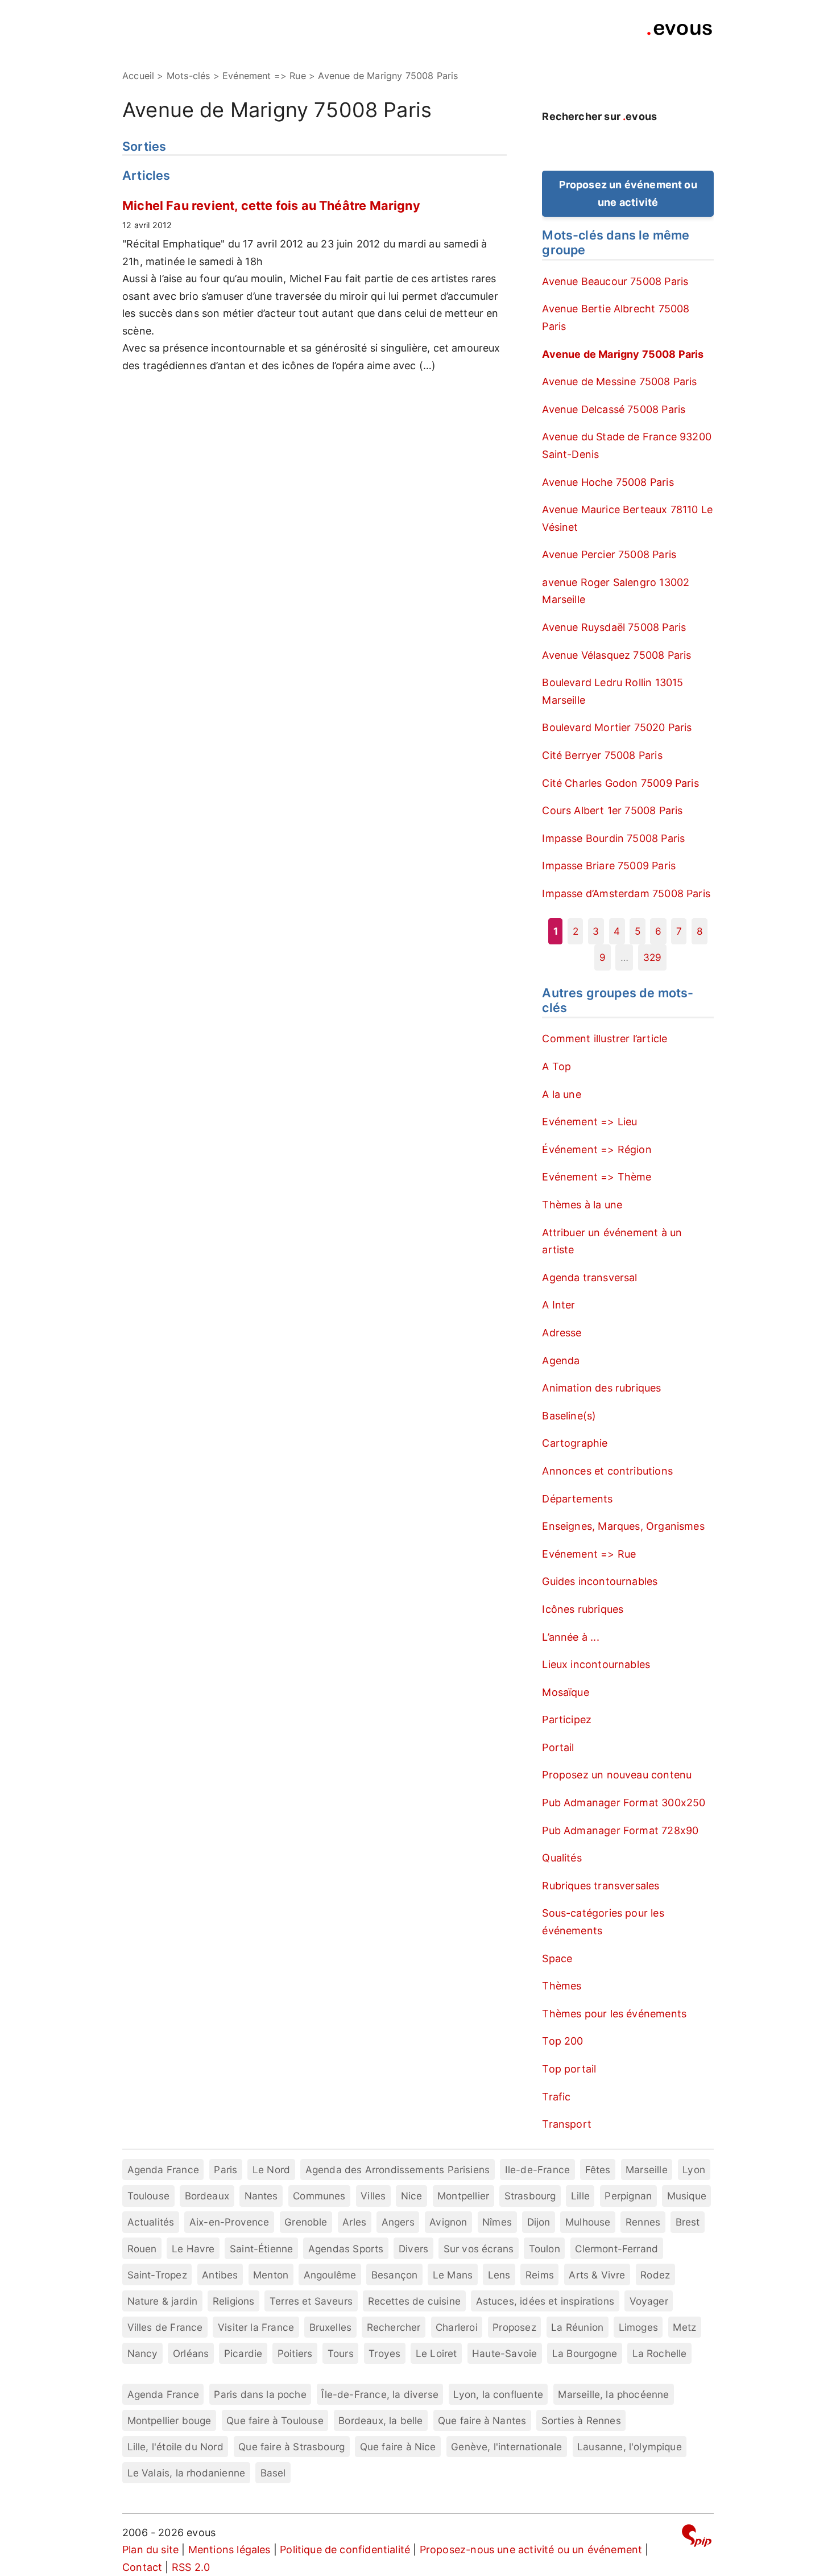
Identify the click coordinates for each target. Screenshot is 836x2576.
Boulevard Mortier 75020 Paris (617, 727)
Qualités (562, 1858)
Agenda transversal (589, 1277)
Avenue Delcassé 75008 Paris (614, 409)
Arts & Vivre (597, 2275)
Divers (413, 2249)
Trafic (556, 2097)
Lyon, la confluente (498, 2394)
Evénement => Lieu (589, 1122)
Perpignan (628, 2196)
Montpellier (463, 2196)
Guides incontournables (600, 1581)
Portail (558, 1747)
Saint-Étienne (261, 2249)
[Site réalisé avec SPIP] (697, 2538)
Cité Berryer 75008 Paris (602, 755)
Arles (354, 2222)
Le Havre (193, 2249)
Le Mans (453, 2275)
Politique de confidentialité (345, 2550)
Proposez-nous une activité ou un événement (531, 2550)
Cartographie (575, 1443)
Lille (580, 2196)
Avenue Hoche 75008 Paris (608, 482)
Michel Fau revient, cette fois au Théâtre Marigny (271, 205)
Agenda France (163, 2170)
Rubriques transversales (601, 1886)
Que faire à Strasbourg (291, 2447)
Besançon (394, 2275)
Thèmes (562, 1986)
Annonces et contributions (607, 1471)
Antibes (220, 2275)
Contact (142, 2567)
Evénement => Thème (597, 1177)
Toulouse (148, 2196)
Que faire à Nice (398, 2447)
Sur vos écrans (479, 2249)
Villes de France (165, 2327)
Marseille (647, 2170)
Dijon (539, 2222)
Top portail (569, 2069)
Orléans (191, 2353)
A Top (556, 1066)
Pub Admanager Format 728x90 (620, 1830)
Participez (567, 1720)
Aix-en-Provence (229, 2222)
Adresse (562, 1333)
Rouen (142, 2249)
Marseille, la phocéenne (613, 2394)
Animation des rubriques (601, 1388)
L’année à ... (570, 1637)
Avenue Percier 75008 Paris (609, 554)
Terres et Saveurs (311, 2301)
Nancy (143, 2353)
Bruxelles (331, 2327)
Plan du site (150, 2550)
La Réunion (577, 2327)
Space (557, 1958)
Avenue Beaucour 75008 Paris (615, 281)
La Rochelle (660, 2353)
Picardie (243, 2353)
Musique (687, 2196)
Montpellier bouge (169, 2420)
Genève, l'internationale (506, 2447)
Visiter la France (256, 2327)
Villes (373, 2196)
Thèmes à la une (582, 1205)
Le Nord (271, 2170)
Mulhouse (588, 2222)
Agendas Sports (346, 2249)
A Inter (558, 1305)
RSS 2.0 (191, 2567)
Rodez (655, 2275)
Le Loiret (436, 2353)
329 (653, 957)
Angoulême (330, 2275)
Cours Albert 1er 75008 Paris (612, 810)
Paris (225, 2170)
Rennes (643, 2222)
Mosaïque (565, 1692)
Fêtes (598, 2170)
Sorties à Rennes (581, 2420)
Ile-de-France (537, 2170)
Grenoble (306, 2222)
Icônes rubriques (583, 1609)
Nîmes (497, 2222)
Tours (341, 2353)
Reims (540, 2275)
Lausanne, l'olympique (630, 2447)
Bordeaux (207, 2196)
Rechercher (394, 2327)
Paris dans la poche (260, 2394)
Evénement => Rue (589, 1554)
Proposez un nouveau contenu (617, 1775)
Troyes (384, 2353)
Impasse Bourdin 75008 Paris (613, 838)
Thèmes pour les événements (614, 2014)
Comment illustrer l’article (605, 1039)
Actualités (151, 2222)
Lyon (694, 2170)
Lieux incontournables (596, 1664)
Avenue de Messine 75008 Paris (619, 381)
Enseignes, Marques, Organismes (623, 1526)
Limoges (638, 2327)
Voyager (649, 2301)
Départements (577, 1499)
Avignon (448, 2222)
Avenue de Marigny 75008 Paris (623, 354)
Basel (273, 2473)
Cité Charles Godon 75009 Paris (620, 783)
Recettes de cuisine (414, 2301)
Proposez (514, 2327)
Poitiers (295, 2353)
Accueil (138, 76)
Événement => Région (597, 1149)
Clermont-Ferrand (616, 2249)
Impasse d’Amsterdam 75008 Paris (626, 893)
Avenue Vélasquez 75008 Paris (616, 655)
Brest (688, 2222)
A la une (561, 1094)
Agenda (561, 1361)
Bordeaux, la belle (380, 2420)
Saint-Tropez (157, 2275)
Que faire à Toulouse (275, 2420)
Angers (398, 2222)
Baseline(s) (569, 1416)
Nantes (261, 2196)
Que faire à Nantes (482, 2420)
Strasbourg (530, 2196)
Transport (567, 2124)
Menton (271, 2275)
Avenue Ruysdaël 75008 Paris (614, 627)
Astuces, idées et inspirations (545, 2301)
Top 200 (562, 2041)
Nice (412, 2196)
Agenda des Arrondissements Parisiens (398, 2170)
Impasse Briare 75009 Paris (609, 866)
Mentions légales (229, 2550)
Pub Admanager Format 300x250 (624, 1803)
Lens (499, 2275)
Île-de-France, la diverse (380, 2394)
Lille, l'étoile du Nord (175, 2447)
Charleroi (457, 2327)
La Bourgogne (585, 2353)
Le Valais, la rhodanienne (187, 2473)
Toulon (545, 2249)
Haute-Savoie (504, 2353)
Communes (319, 2196)
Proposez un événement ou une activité (628, 193)
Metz (684, 2327)
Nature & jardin (163, 2301)
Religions (234, 2301)
